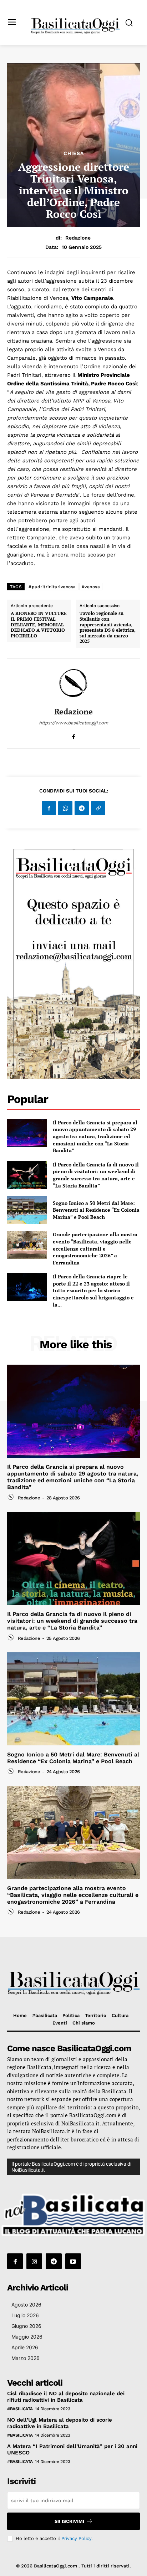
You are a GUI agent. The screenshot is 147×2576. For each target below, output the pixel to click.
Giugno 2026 (26, 2326)
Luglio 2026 (25, 2315)
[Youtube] (73, 2261)
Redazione (78, 238)
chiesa (74, 153)
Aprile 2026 (25, 2347)
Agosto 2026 (26, 2305)
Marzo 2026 (26, 2358)
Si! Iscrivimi (69, 2521)
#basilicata (20, 2409)
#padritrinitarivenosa (52, 587)
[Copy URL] (98, 808)
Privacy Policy (76, 2538)
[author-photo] (12, 1497)
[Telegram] (82, 808)
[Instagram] (34, 2261)
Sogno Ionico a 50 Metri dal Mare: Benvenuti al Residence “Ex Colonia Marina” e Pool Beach (96, 1210)
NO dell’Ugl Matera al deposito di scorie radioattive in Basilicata (60, 2423)
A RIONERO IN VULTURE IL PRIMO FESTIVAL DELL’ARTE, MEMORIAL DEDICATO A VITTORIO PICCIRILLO (39, 625)
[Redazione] (73, 683)
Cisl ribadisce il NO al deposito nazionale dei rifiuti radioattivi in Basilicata (66, 2397)
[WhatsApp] (65, 808)
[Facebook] (74, 735)
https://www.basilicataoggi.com (73, 723)
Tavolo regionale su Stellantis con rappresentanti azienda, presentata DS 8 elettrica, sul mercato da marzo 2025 (108, 627)
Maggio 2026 (27, 2337)
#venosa (91, 587)
